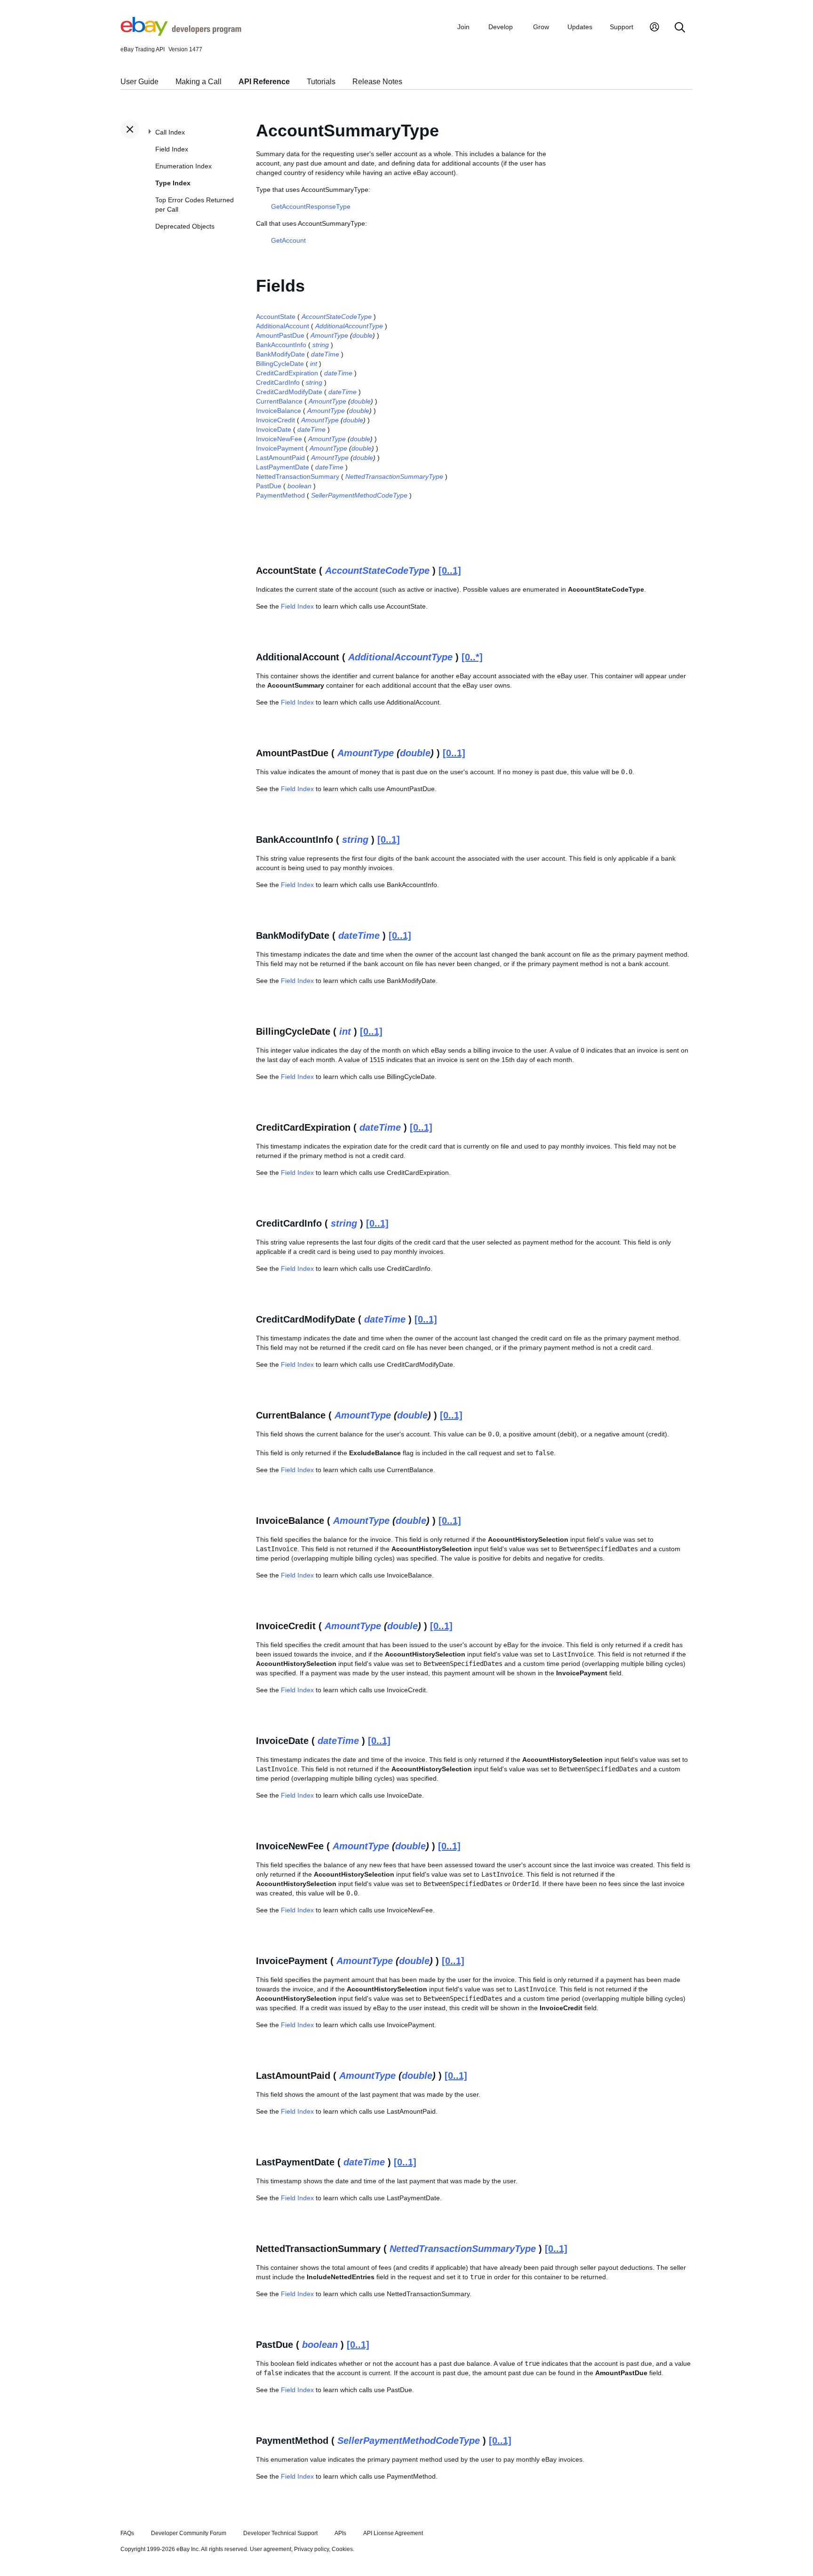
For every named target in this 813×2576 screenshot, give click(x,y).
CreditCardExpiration (287, 373)
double (363, 335)
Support (622, 27)
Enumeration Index (183, 166)
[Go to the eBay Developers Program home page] (181, 33)
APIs (340, 2533)
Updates (580, 27)
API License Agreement (393, 2533)
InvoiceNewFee (279, 439)
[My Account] (654, 28)
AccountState (276, 317)
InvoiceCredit (275, 420)
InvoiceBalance (279, 411)
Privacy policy (311, 2549)
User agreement (271, 2549)
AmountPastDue (280, 335)
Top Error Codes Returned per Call (195, 205)
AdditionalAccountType (349, 326)
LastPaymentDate (283, 467)
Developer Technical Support (280, 2533)
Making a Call (199, 82)
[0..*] (472, 657)
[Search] (680, 28)
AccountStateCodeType (337, 317)
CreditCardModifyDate (289, 392)
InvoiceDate (274, 429)
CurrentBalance (279, 401)
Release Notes (377, 82)
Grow (541, 27)
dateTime (325, 354)
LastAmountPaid (280, 458)
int (314, 364)
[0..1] (450, 571)
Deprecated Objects (185, 226)
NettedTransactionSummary (298, 476)
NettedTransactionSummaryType (394, 476)
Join (463, 27)
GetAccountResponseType (311, 206)
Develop (501, 27)
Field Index (172, 149)
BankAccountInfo (281, 345)
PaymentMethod (280, 495)
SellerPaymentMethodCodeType (359, 495)
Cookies (342, 2549)
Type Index (173, 183)
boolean (299, 486)
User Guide (139, 82)
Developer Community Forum (189, 2533)
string (321, 345)
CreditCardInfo (278, 382)
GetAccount (288, 240)
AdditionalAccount (283, 326)
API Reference (264, 82)
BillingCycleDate (280, 364)
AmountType (329, 335)
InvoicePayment (280, 448)
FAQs (127, 2533)
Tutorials (321, 82)
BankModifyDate (280, 354)
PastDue (269, 486)
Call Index (170, 132)
